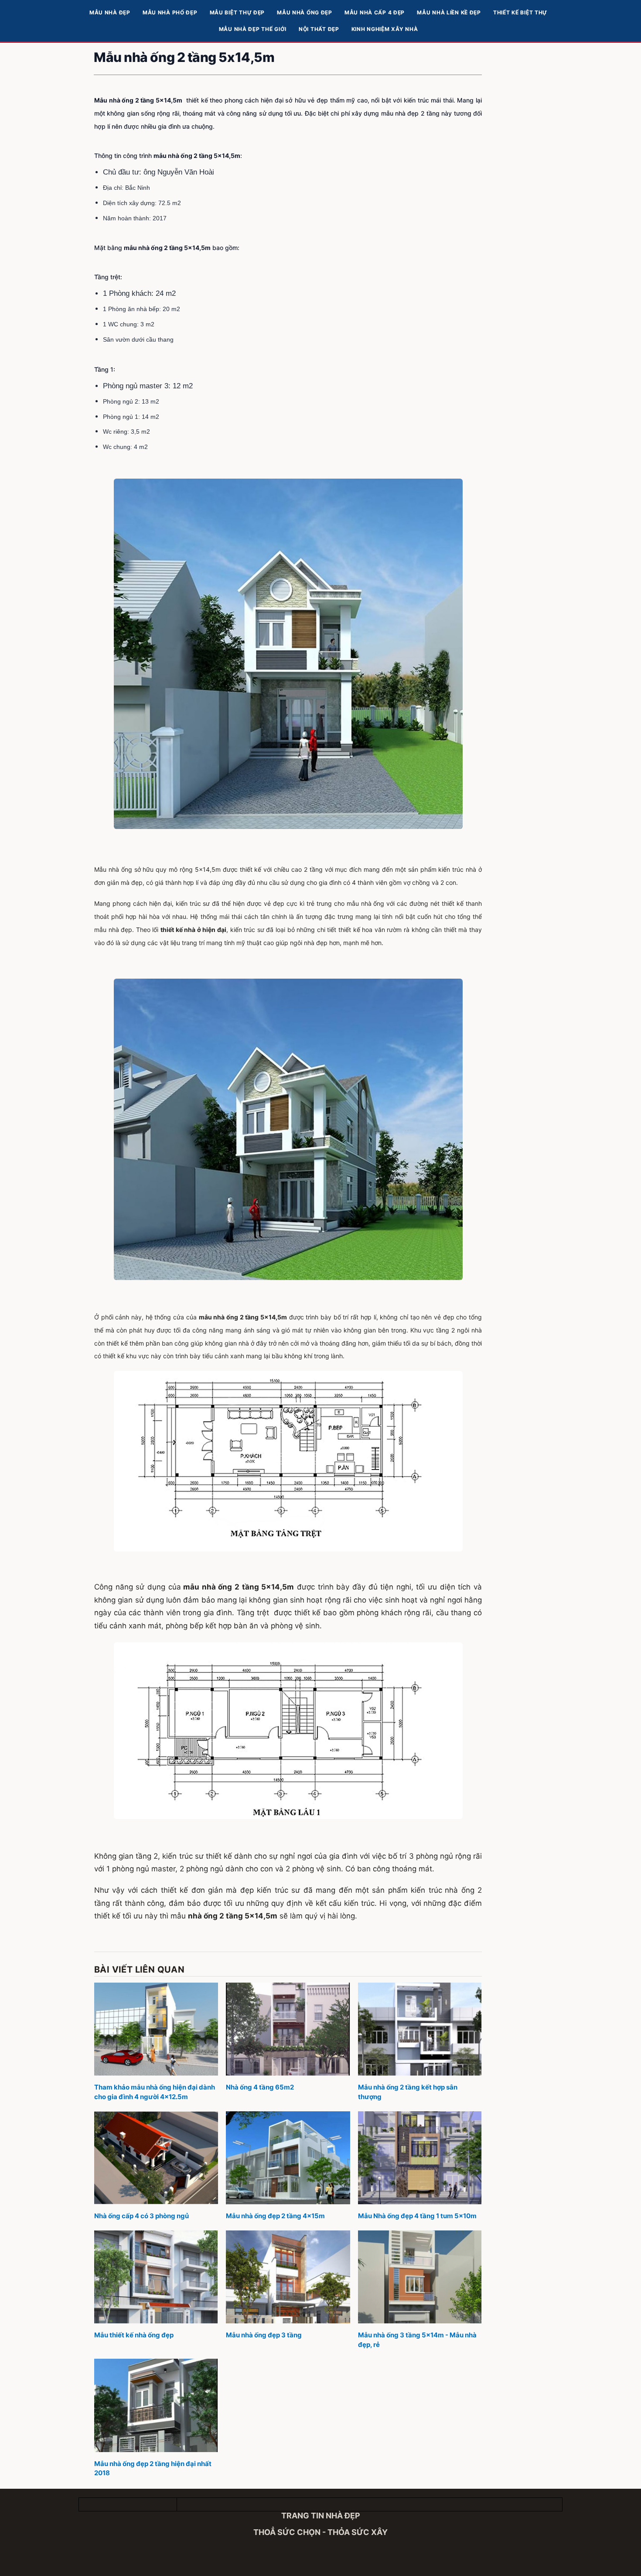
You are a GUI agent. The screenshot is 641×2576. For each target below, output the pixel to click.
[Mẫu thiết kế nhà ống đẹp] (156, 2277)
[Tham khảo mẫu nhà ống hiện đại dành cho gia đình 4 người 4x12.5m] (156, 2029)
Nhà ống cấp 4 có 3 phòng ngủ (141, 2216)
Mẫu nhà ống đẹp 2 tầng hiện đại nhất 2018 (153, 2468)
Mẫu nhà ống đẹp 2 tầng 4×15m (275, 2216)
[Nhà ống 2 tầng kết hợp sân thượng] (420, 2029)
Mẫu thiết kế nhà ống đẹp (134, 2335)
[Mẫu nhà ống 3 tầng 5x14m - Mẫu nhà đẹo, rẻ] (420, 2277)
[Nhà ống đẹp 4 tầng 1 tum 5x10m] (420, 2158)
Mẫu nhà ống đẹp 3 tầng (264, 2335)
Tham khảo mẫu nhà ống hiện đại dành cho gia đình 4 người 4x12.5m (155, 2092)
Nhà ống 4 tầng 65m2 (260, 2087)
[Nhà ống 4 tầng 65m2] (288, 2029)
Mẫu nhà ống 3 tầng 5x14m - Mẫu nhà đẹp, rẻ (417, 2340)
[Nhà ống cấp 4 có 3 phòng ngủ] (156, 2158)
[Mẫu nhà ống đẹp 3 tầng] (288, 2277)
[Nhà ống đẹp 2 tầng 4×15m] (288, 2158)
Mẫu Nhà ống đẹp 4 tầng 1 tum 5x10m (417, 2216)
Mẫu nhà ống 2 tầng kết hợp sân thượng (408, 2092)
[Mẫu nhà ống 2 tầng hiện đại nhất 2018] (156, 2405)
